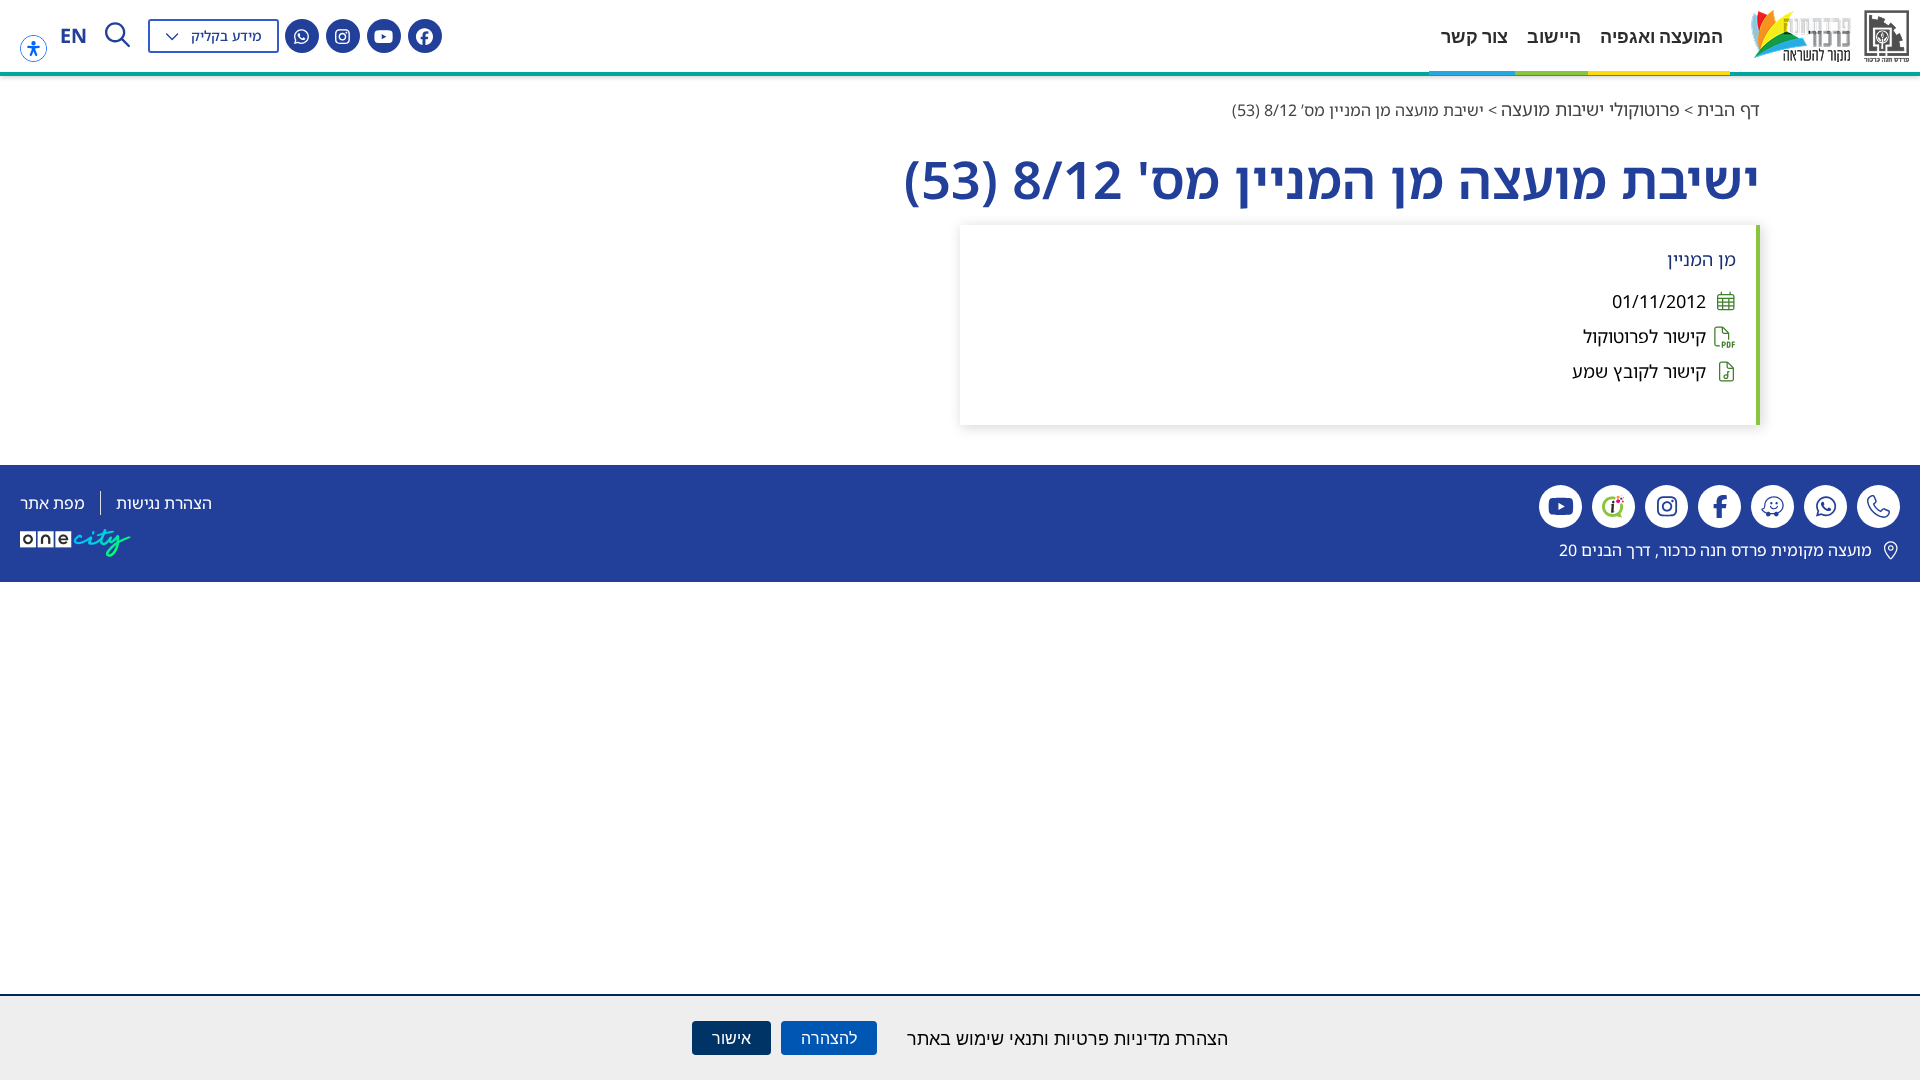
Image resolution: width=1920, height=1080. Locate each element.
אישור (731, 1038)
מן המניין (1701, 259)
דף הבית (1728, 109)
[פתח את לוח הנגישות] (33, 48)
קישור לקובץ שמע (1639, 371)
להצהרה (829, 1038)
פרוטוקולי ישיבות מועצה (1590, 109)
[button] (213, 36)
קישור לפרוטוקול (1644, 336)
